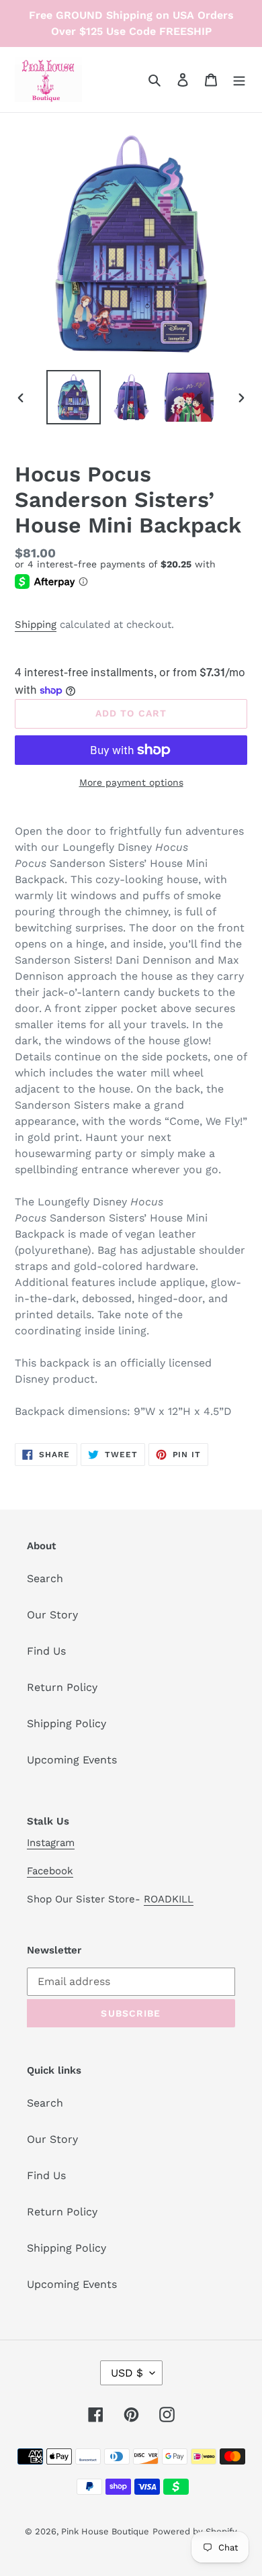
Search (45, 1578)
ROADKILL (169, 1899)
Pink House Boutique (105, 2531)
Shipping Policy (67, 1723)
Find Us (46, 1651)
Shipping (36, 625)
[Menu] (239, 79)
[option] (74, 397)
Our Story (52, 1615)
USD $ (127, 2373)
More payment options (131, 782)
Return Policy (62, 1687)
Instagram (51, 1843)
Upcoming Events (72, 1760)
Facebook (50, 1871)
